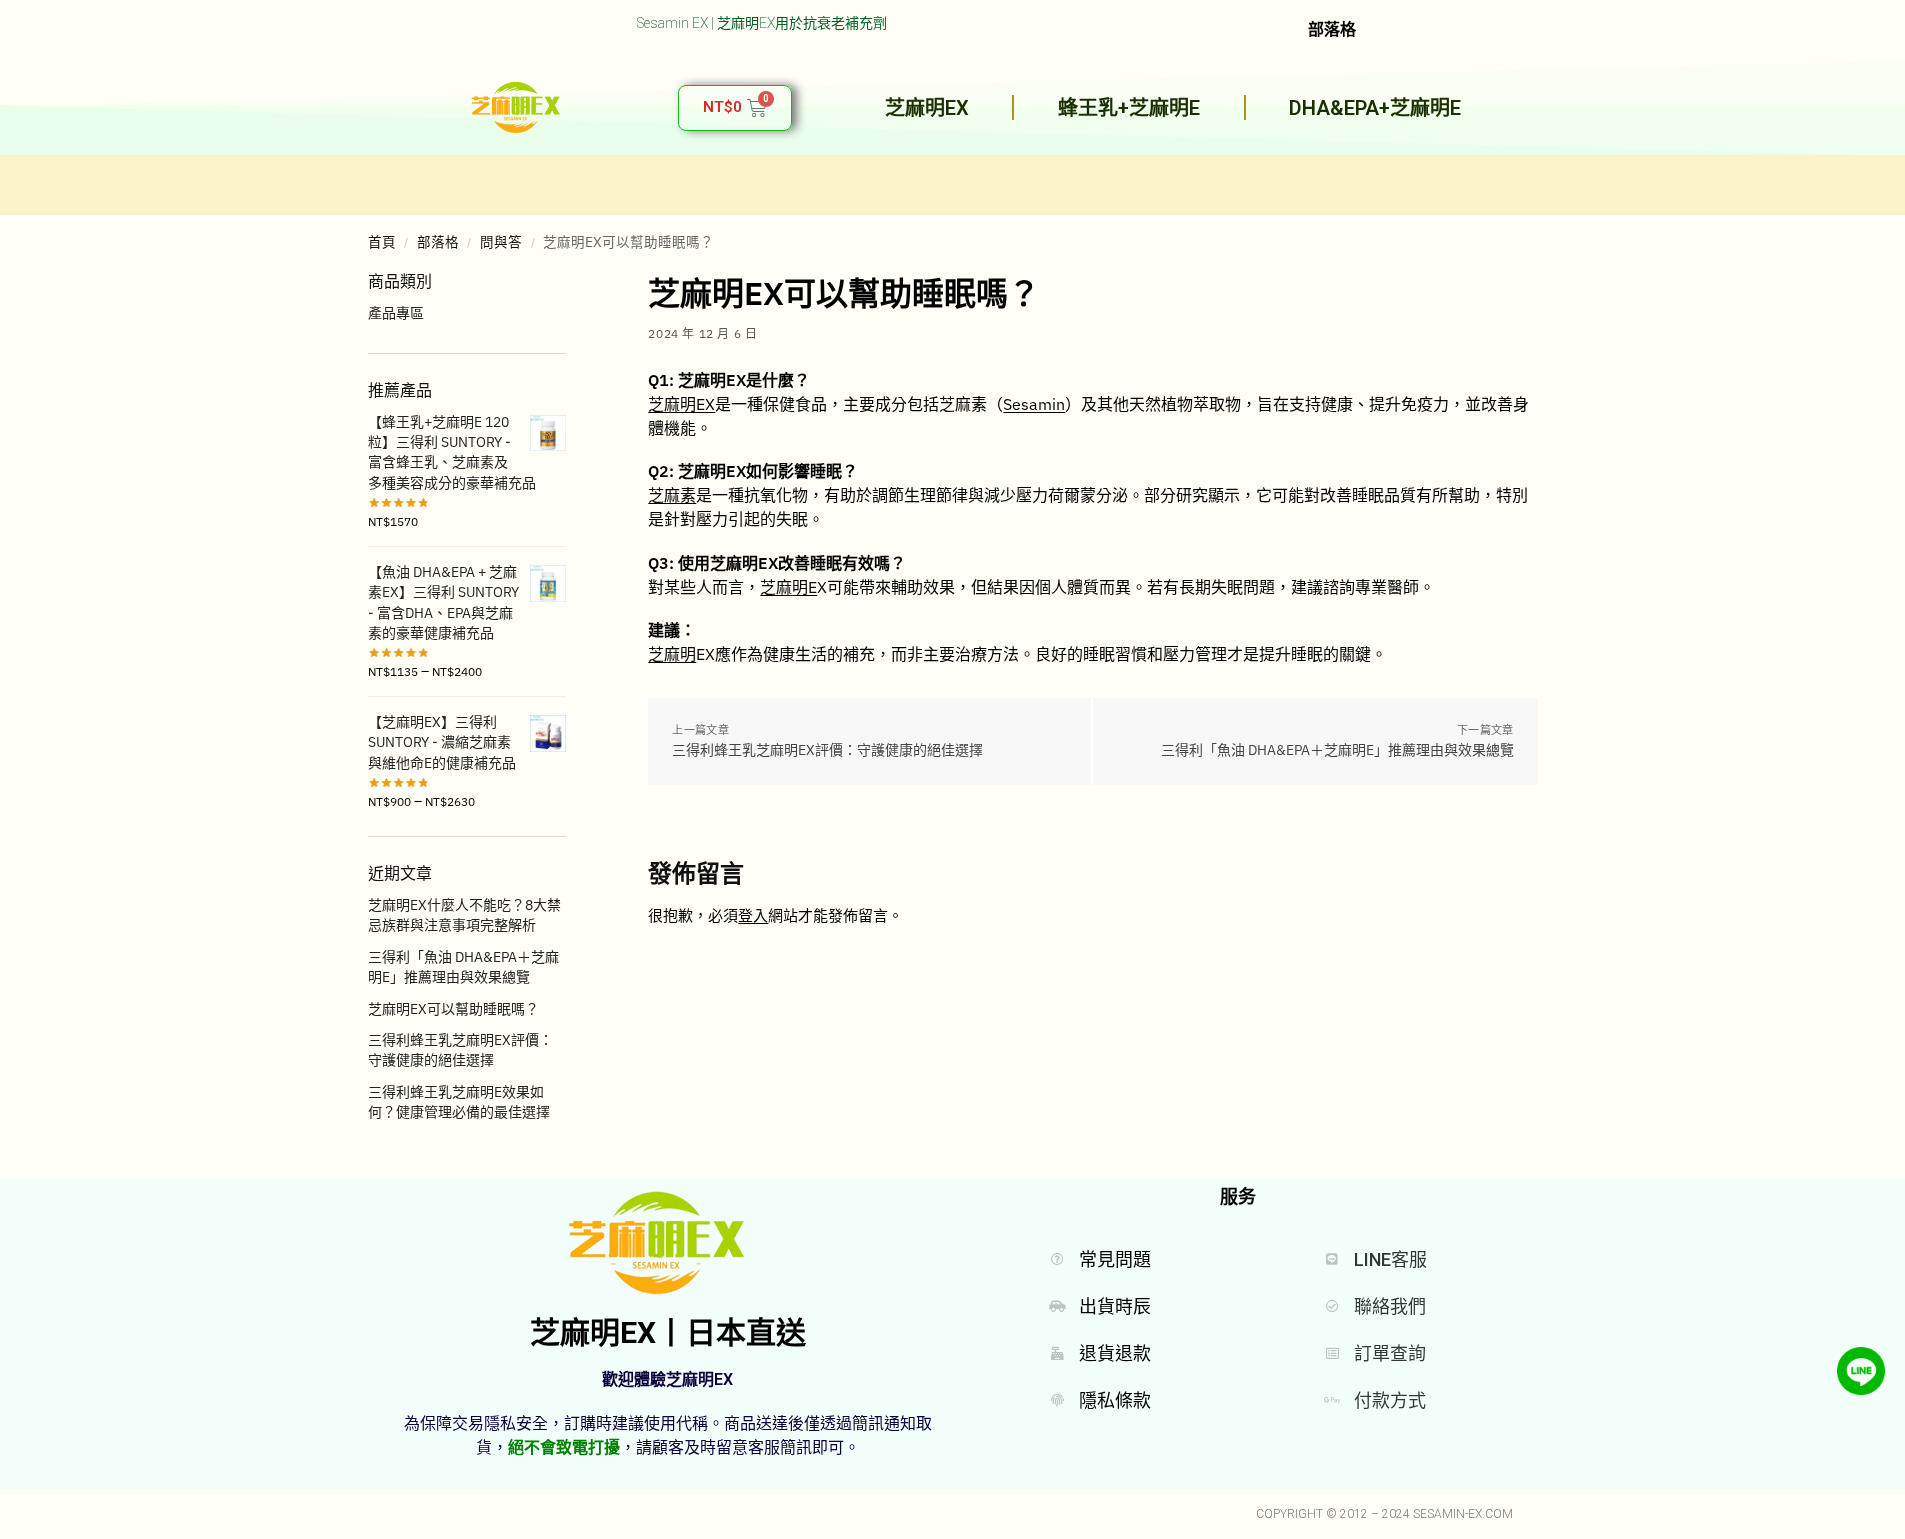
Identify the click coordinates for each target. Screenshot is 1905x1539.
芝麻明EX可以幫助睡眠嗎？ (453, 1009)
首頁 (382, 242)
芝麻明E (788, 587)
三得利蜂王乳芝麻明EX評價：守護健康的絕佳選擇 (827, 750)
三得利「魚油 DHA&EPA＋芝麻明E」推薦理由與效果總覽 (1337, 750)
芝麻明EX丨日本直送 (668, 1332)
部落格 (438, 242)
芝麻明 (672, 654)
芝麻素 (672, 495)
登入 (753, 915)
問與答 (501, 242)
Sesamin (1034, 404)
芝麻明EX (927, 108)
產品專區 (396, 313)
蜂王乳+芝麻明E (1129, 108)
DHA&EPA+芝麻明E (1375, 108)
